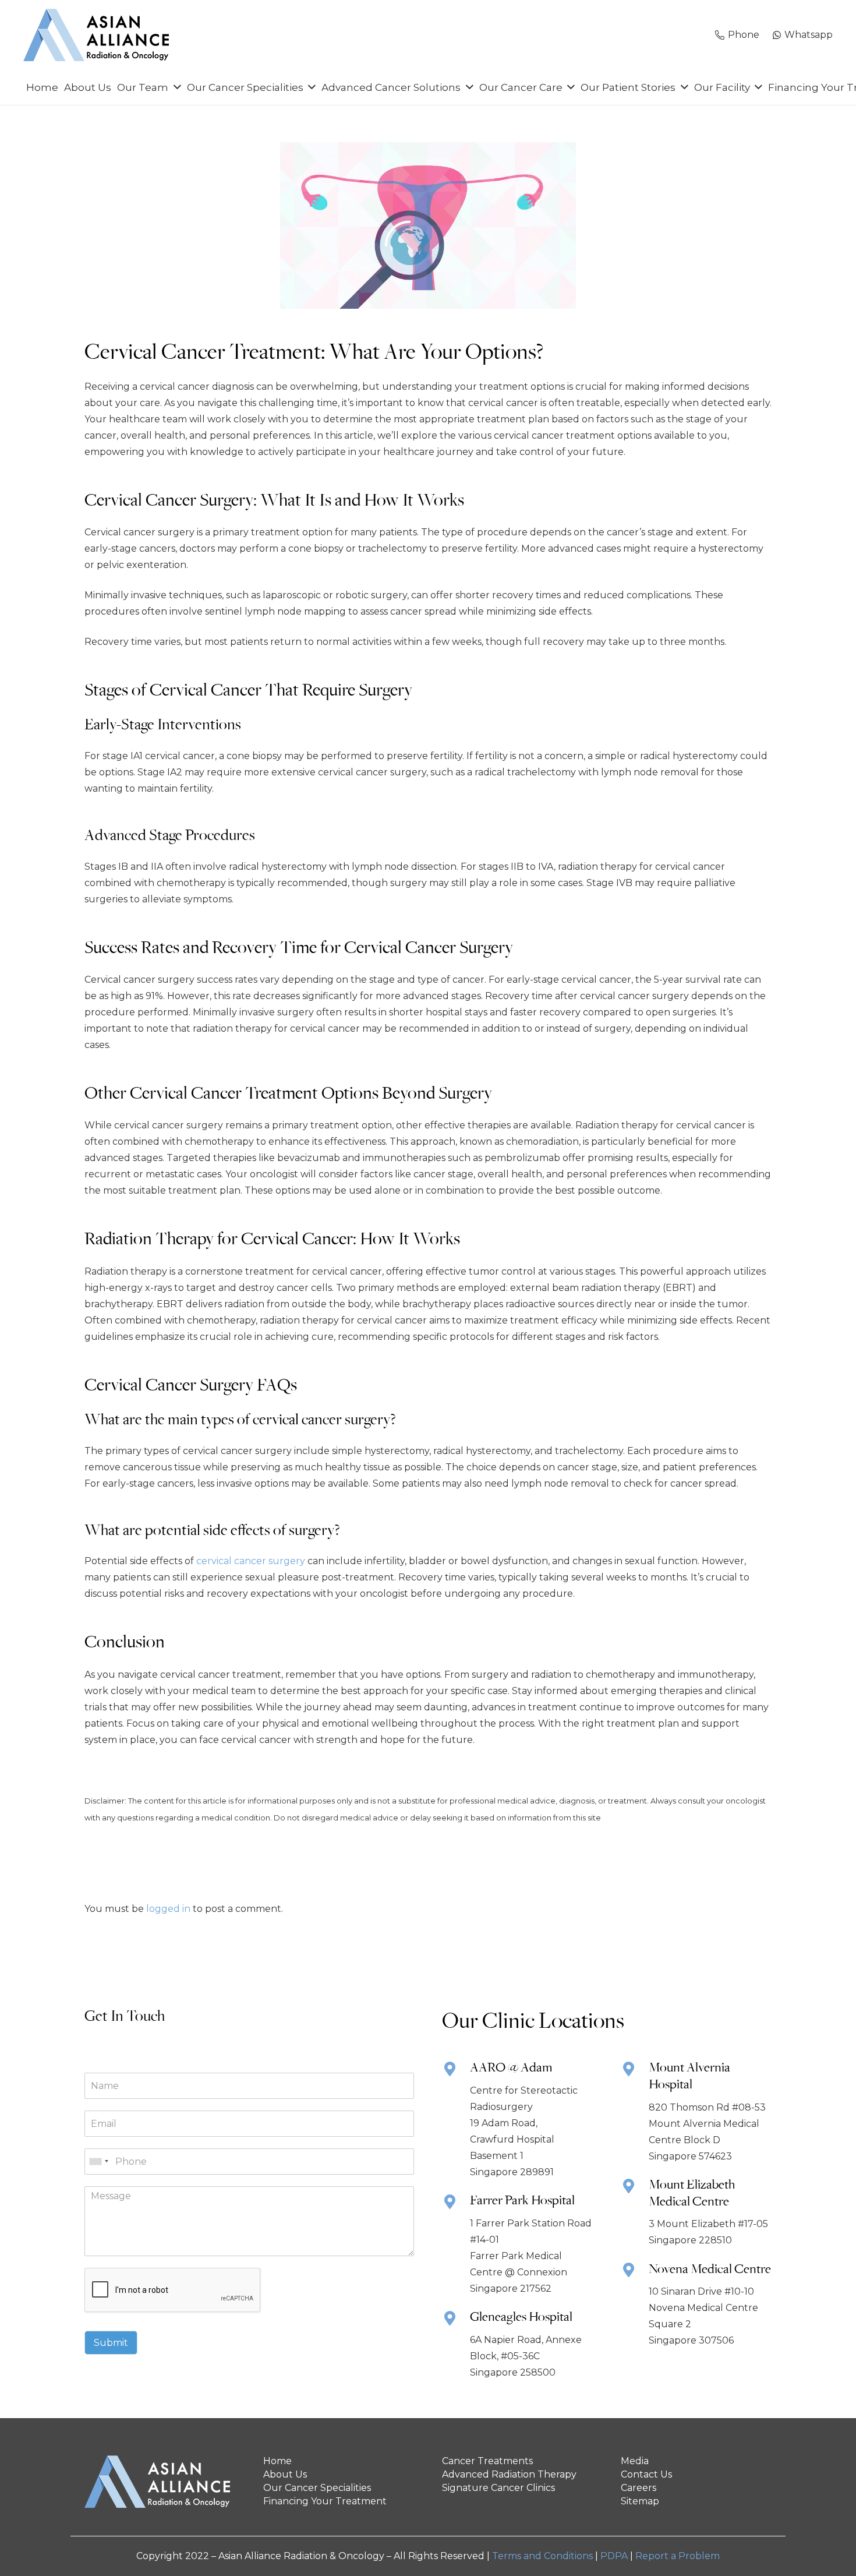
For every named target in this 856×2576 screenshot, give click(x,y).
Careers (639, 2488)
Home (277, 2461)
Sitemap (640, 2501)
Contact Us (646, 2474)
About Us (285, 2474)
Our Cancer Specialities (317, 2488)
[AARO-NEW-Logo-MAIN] (96, 35)
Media (635, 2461)
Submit (111, 2343)
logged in (168, 1909)
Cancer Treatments (487, 2461)
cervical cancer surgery (251, 1561)
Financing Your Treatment (325, 2501)
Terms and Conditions (542, 2556)
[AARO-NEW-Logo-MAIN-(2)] (160, 2482)
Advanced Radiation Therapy (509, 2474)
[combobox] (98, 2162)
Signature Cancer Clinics (498, 2488)
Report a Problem (678, 2556)
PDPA (614, 2556)
